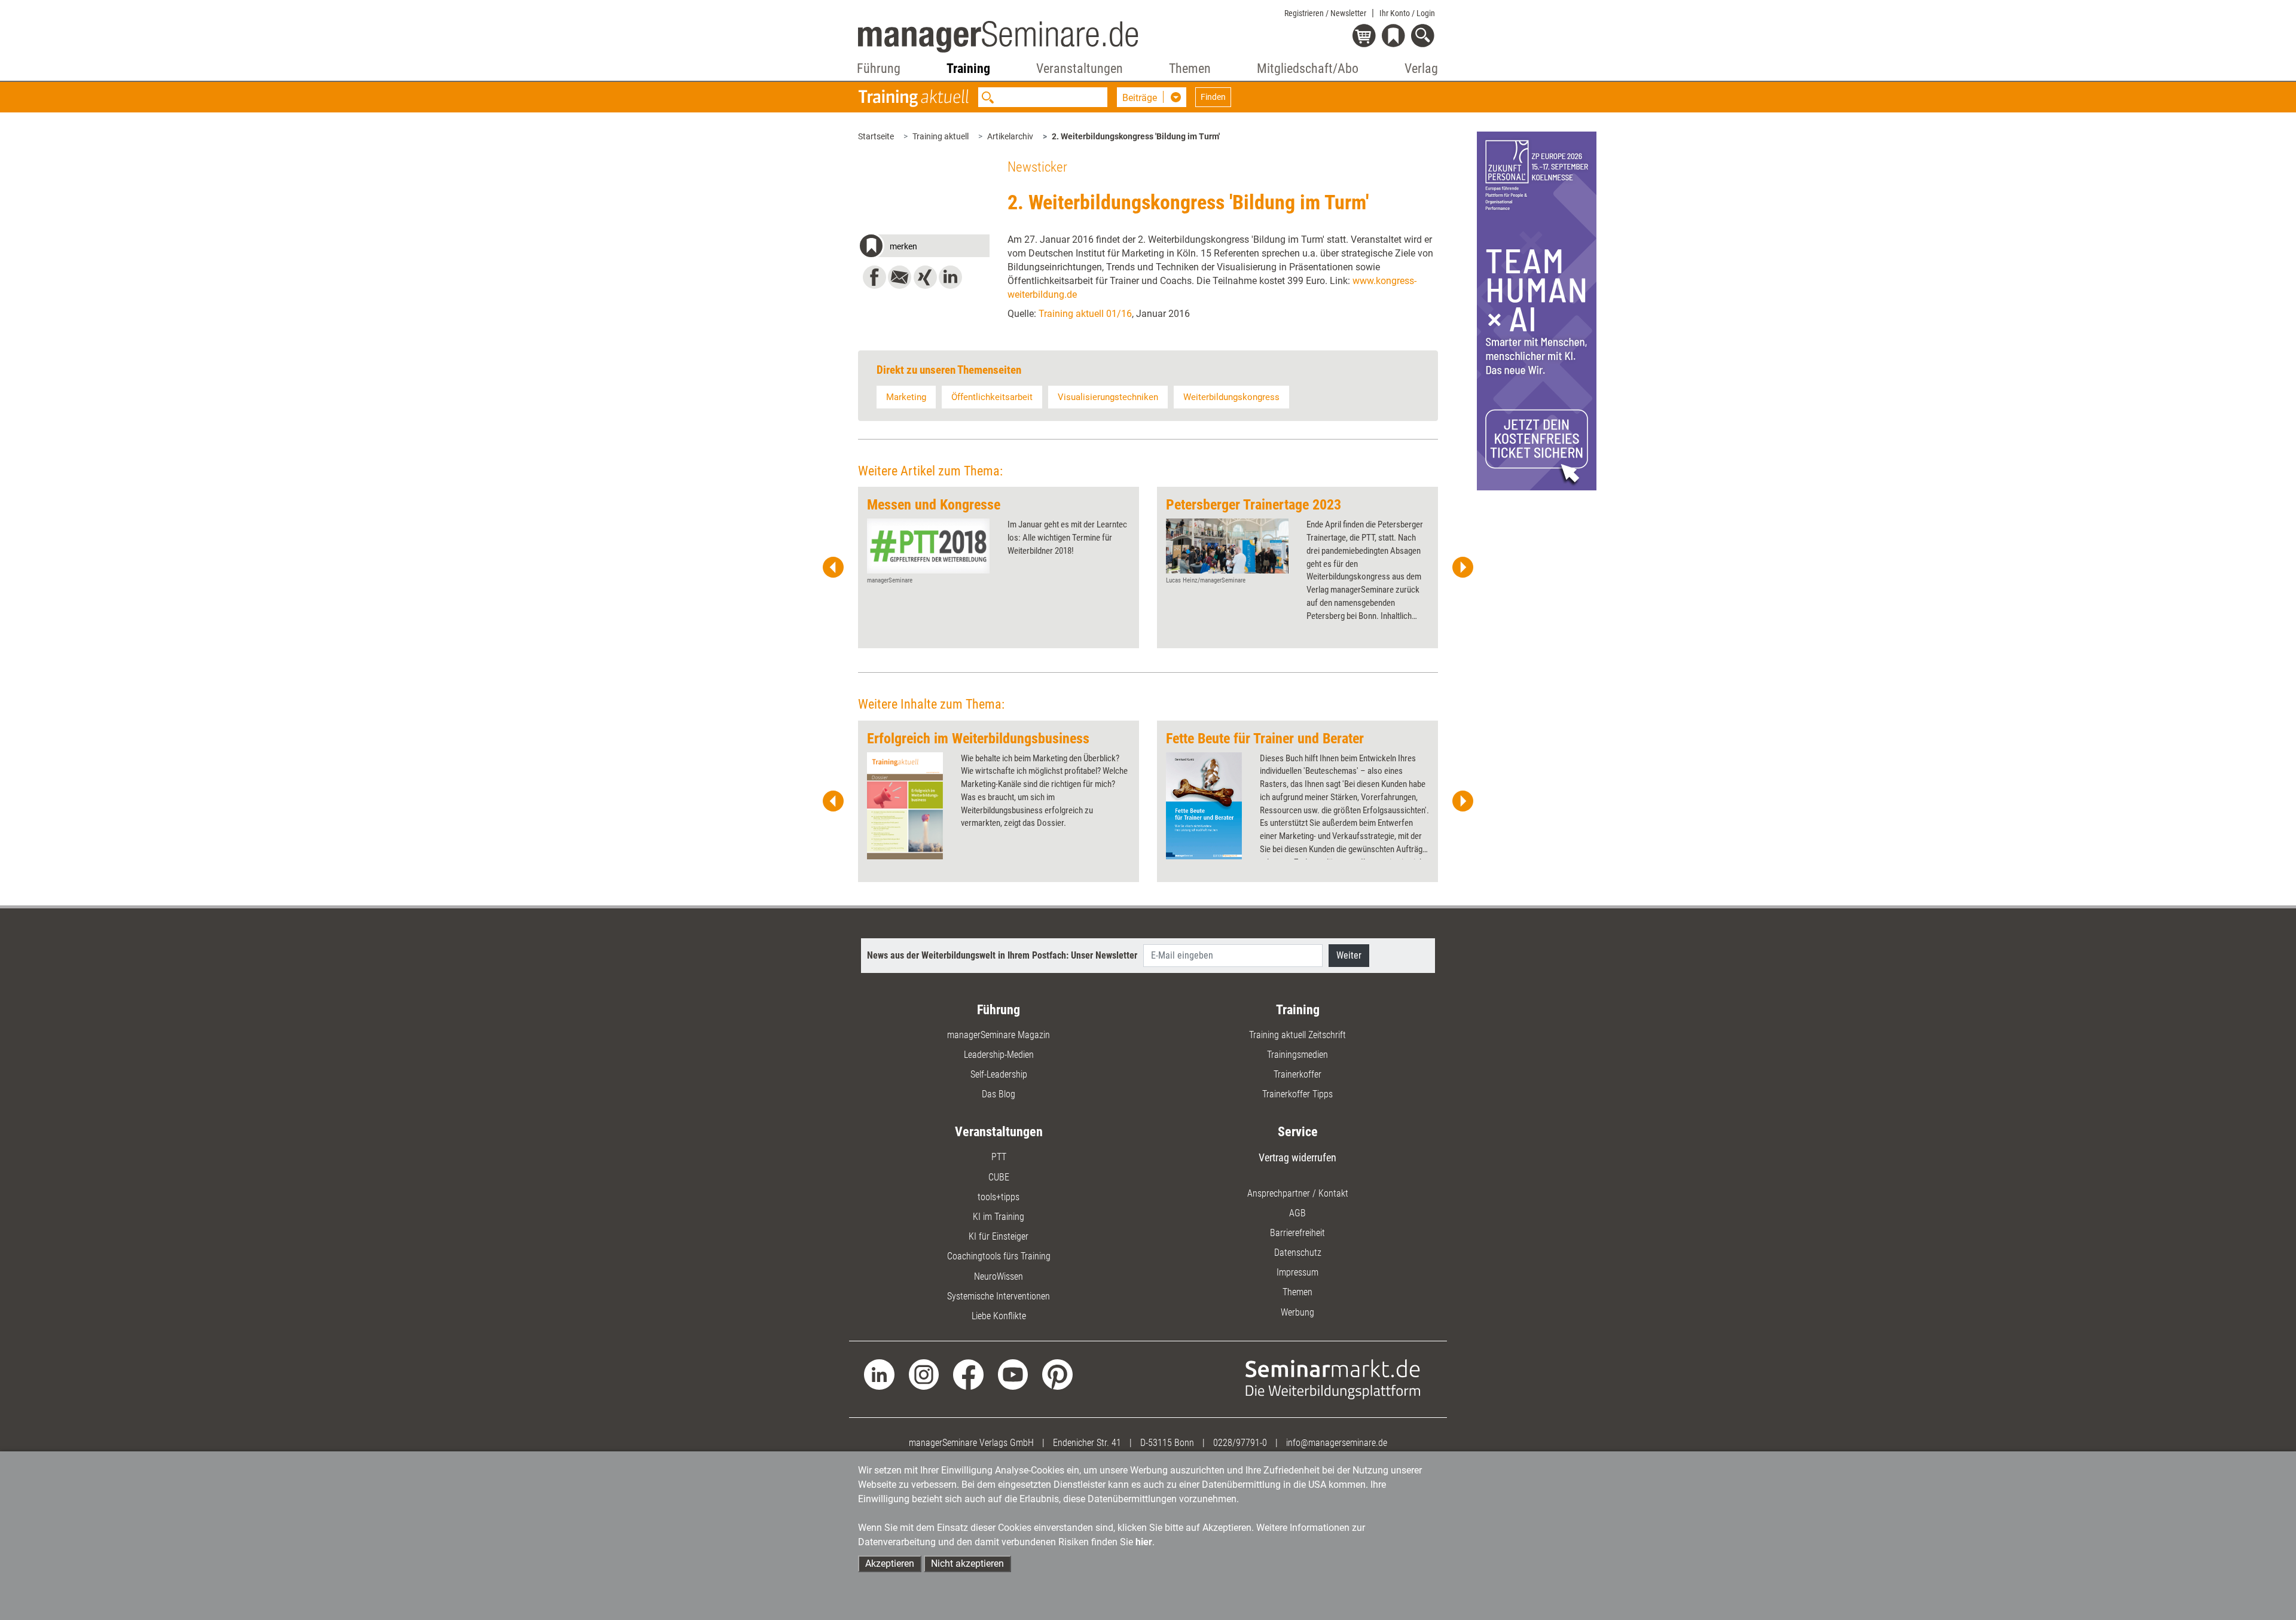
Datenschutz (1298, 1253)
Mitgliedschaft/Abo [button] (1308, 68)
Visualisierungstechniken (1108, 397)
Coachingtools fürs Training (999, 1256)
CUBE (999, 1177)
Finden (1213, 97)
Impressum (1297, 1272)
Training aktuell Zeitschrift (1297, 1035)
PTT (999, 1157)
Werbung (1297, 1312)
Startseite (876, 136)
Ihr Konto (1407, 13)
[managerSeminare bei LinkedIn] (879, 1374)
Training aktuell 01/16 (1085, 314)
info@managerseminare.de (1337, 1443)
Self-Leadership (999, 1074)
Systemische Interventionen (999, 1296)
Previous (833, 568)
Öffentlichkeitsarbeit (992, 397)
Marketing (906, 397)
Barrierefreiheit (1297, 1233)
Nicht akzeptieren (967, 1563)
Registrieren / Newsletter (1325, 13)
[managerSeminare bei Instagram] (924, 1374)
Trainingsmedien (1297, 1055)
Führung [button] (879, 68)
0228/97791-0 (1240, 1443)
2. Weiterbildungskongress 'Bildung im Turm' (1136, 136)
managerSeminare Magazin (999, 1035)
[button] (924, 248)
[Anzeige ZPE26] (1537, 310)
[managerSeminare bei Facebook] (968, 1374)
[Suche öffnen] (1425, 37)
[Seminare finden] (1333, 1379)
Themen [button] (1190, 68)
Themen (1297, 1292)
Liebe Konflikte (999, 1316)
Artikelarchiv (1010, 136)
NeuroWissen (999, 1276)
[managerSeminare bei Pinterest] (1057, 1374)
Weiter (1349, 955)
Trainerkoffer (1297, 1074)
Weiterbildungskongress (1231, 397)
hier (1144, 1542)
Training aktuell (941, 136)
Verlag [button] (1421, 68)
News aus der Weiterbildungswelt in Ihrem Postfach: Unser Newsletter (1002, 955)
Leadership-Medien (999, 1055)
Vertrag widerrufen (1297, 1157)
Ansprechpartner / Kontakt (1298, 1193)
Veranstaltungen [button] (1080, 68)
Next (1463, 568)
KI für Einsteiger (999, 1236)
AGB (1297, 1213)
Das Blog (999, 1094)
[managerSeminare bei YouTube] (1013, 1374)
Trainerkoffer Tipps (1297, 1094)
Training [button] (968, 68)
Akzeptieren (890, 1563)
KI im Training (999, 1217)
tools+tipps (999, 1197)
